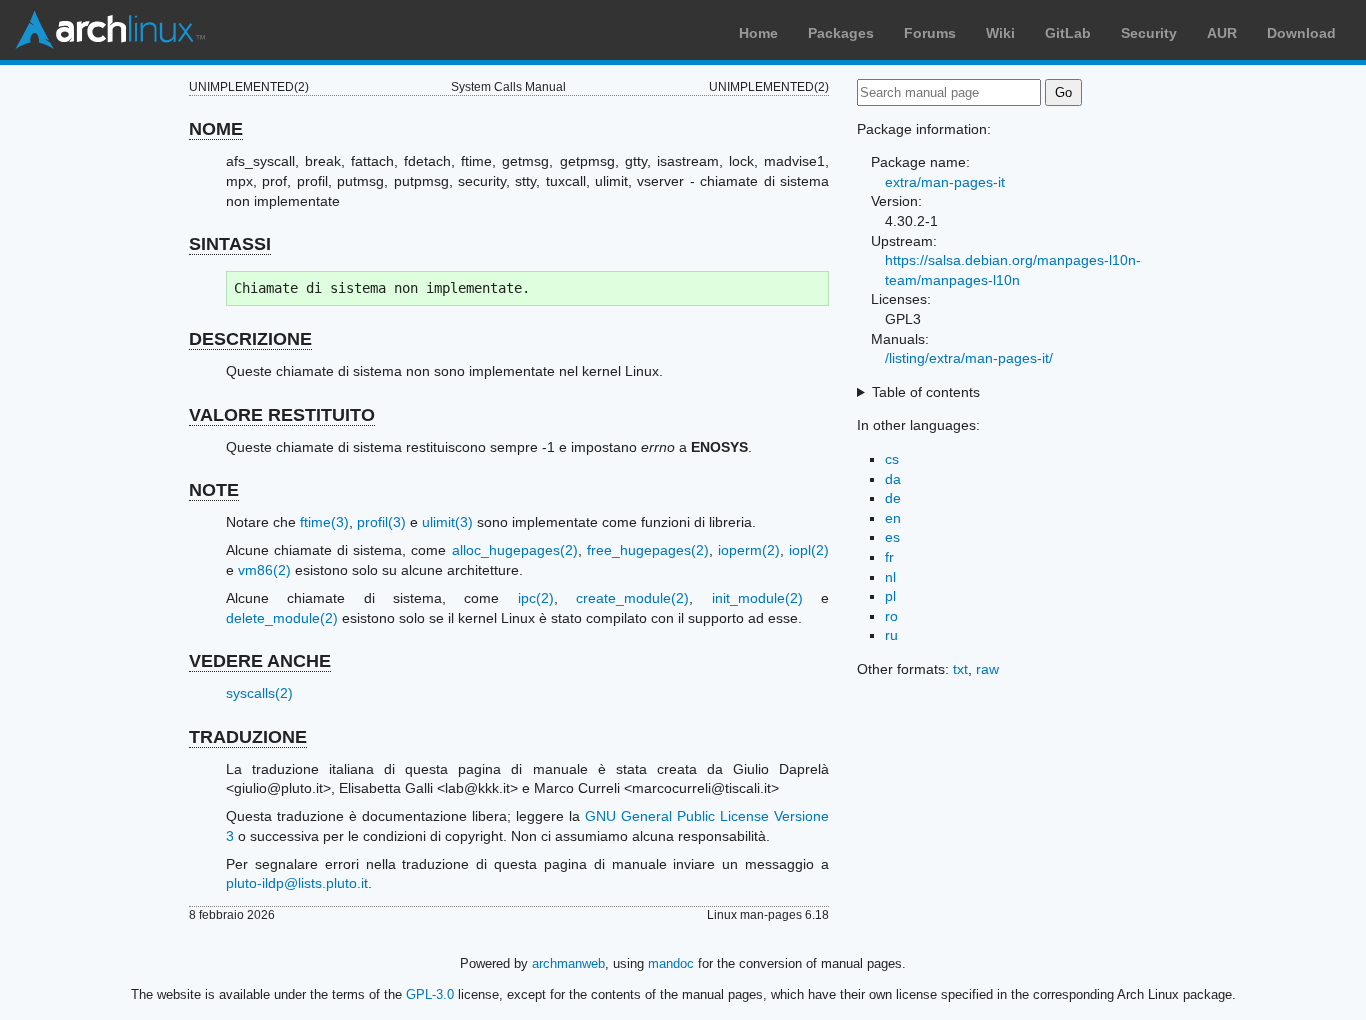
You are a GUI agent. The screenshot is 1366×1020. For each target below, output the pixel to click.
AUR (1222, 33)
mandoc (671, 963)
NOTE (214, 490)
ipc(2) (536, 598)
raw (987, 669)
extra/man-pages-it (945, 182)
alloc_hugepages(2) (515, 550)
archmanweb (568, 963)
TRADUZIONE (248, 737)
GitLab (1068, 33)
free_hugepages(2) (648, 550)
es (892, 537)
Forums (930, 33)
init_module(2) (757, 598)
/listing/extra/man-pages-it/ (969, 358)
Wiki (1000, 33)
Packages (841, 33)
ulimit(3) (447, 522)
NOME (216, 129)
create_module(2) (632, 598)
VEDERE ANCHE (260, 661)
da (893, 479)
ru (891, 635)
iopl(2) (809, 550)
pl (890, 596)
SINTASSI (230, 244)
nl (890, 577)
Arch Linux (110, 30)
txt (960, 669)
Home (758, 33)
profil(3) (381, 522)
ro (891, 616)
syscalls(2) (259, 693)
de (893, 498)
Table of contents (926, 392)
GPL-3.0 (430, 994)
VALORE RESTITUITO (282, 415)
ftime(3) (324, 522)
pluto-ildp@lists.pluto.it (297, 883)
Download (1301, 33)
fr (889, 557)
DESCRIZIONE (250, 339)
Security (1149, 33)
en (893, 518)
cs (892, 459)
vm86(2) (264, 570)
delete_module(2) (282, 618)
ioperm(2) (749, 550)
